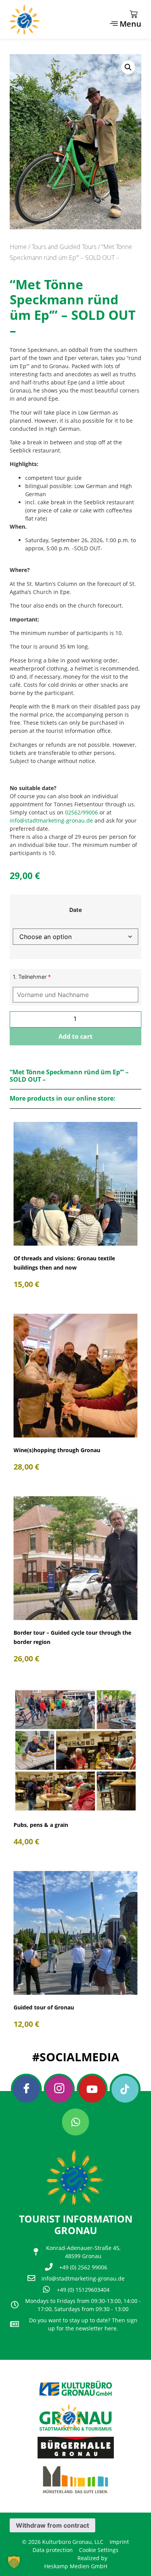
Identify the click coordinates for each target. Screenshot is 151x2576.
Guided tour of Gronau (44, 2007)
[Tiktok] (125, 2089)
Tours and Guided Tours (64, 247)
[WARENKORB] (134, 14)
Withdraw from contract (52, 2525)
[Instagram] (59, 2089)
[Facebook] (26, 2089)
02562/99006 (82, 812)
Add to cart (75, 1036)
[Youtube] (92, 2089)
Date (76, 910)
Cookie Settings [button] (99, 2550)
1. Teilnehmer (32, 977)
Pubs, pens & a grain (41, 1825)
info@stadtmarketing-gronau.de (51, 820)
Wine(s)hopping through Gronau (57, 1450)
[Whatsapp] (75, 2122)
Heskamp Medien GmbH (76, 2566)
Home (18, 247)
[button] (128, 67)
